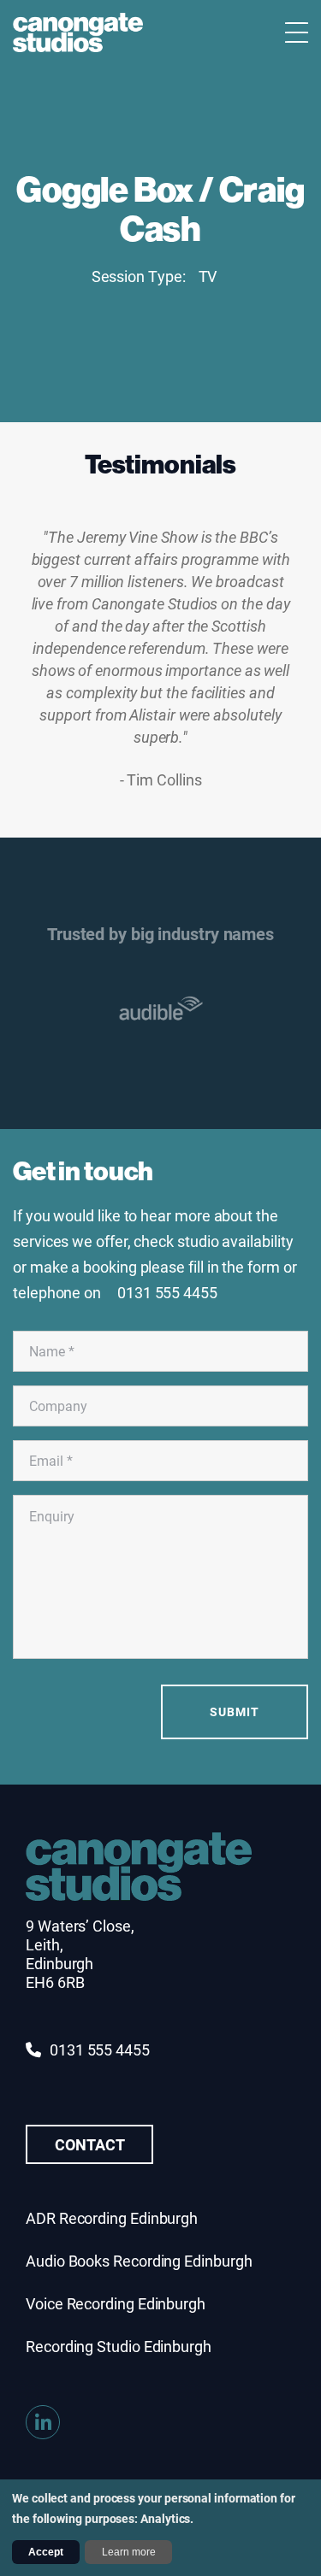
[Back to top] (295, 2469)
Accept (46, 2552)
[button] (306, 1009)
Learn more (129, 2552)
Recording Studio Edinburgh (119, 2346)
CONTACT (89, 2144)
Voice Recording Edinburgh (116, 2303)
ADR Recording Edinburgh (112, 2218)
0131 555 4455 (100, 2050)
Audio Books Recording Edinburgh (139, 2261)
